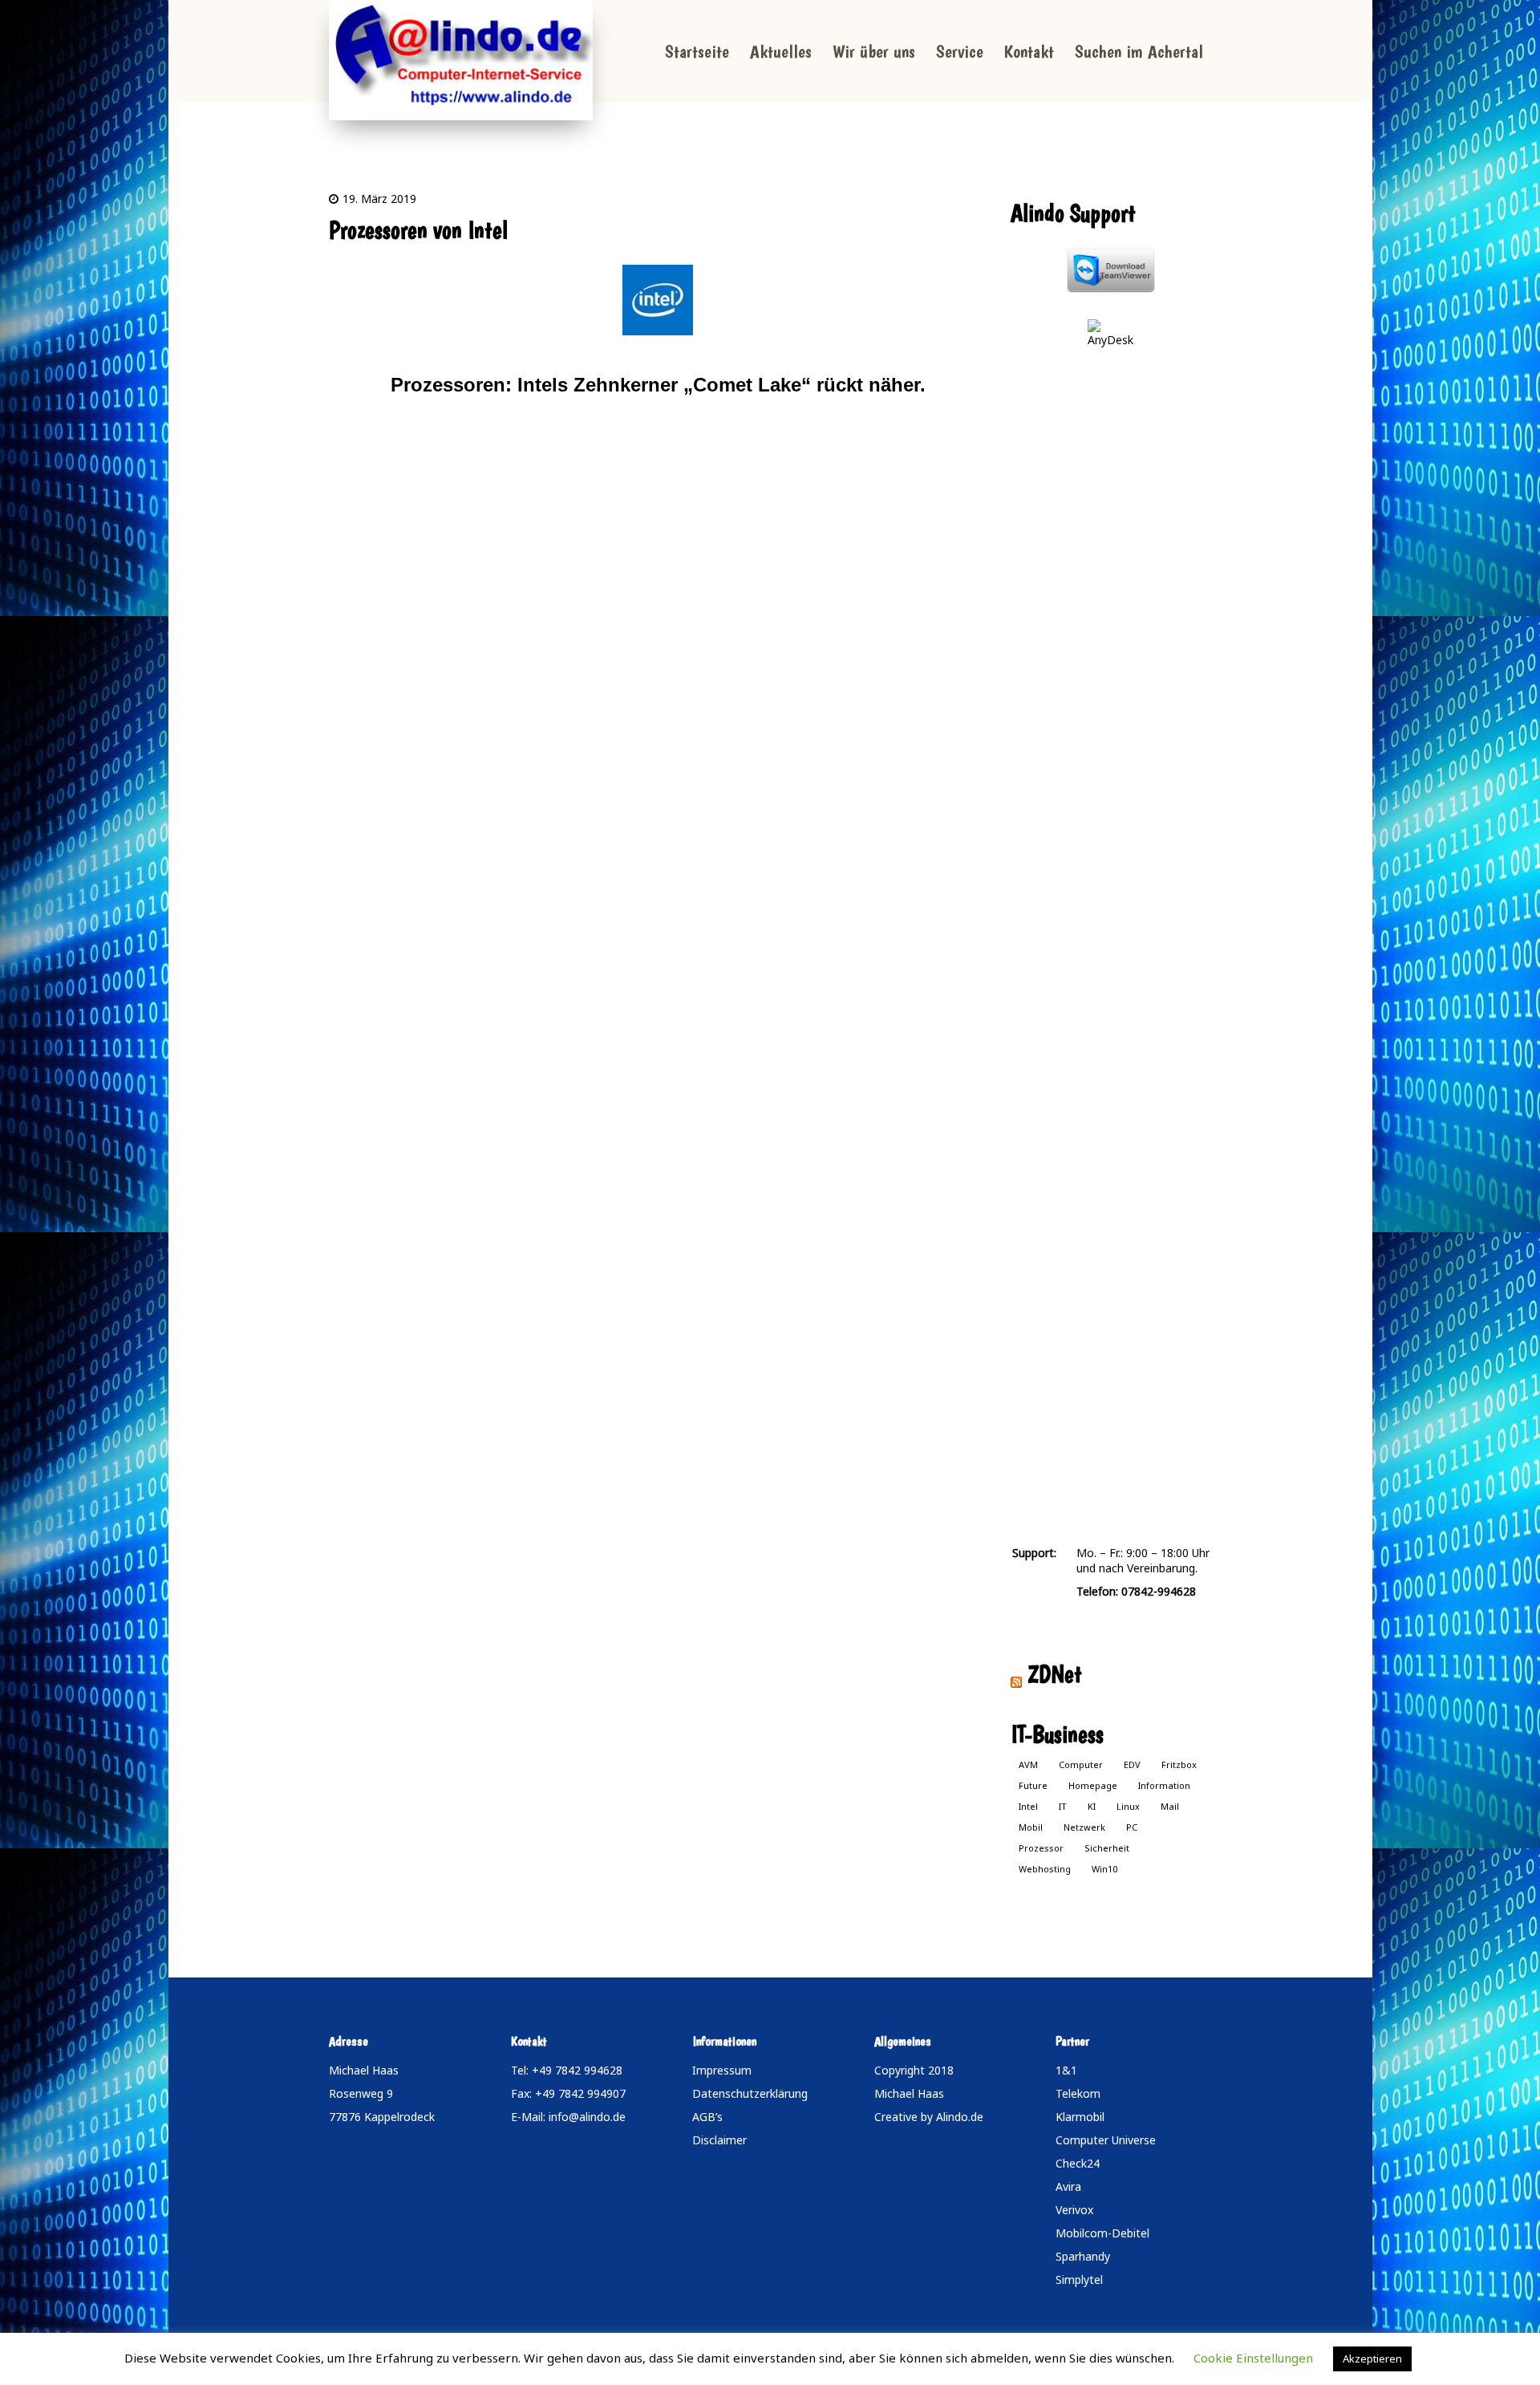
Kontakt (1029, 51)
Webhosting (1045, 1869)
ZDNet (1055, 1674)
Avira (1068, 2186)
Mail (1170, 1806)
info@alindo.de (587, 2117)
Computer (1081, 1764)
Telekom (1078, 2093)
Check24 (1078, 2163)
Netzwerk (1084, 1827)
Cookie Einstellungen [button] (1253, 2358)
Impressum (722, 2070)
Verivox (1074, 2210)
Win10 (1104, 1869)
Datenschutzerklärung (750, 2093)
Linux (1128, 1806)
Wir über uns (874, 51)
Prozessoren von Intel (418, 230)
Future (1033, 1785)
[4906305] (658, 300)
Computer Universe (1106, 2140)
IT (1063, 1806)
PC (1132, 1827)
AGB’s (707, 2117)
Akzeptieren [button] (1372, 2359)
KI (1092, 1806)
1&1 (1066, 2070)
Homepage (1093, 1785)
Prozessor (1041, 1848)
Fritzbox (1179, 1764)
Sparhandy (1083, 2256)
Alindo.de (960, 2117)
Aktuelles (781, 51)
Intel (1028, 1806)
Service (960, 51)
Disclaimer (719, 2140)
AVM (1028, 1764)
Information (1164, 1785)
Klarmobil (1080, 2117)
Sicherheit (1107, 1848)
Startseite (697, 51)
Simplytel (1079, 2280)
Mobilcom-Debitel (1102, 2233)
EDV (1132, 1764)
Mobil (1031, 1827)
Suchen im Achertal (1139, 51)
